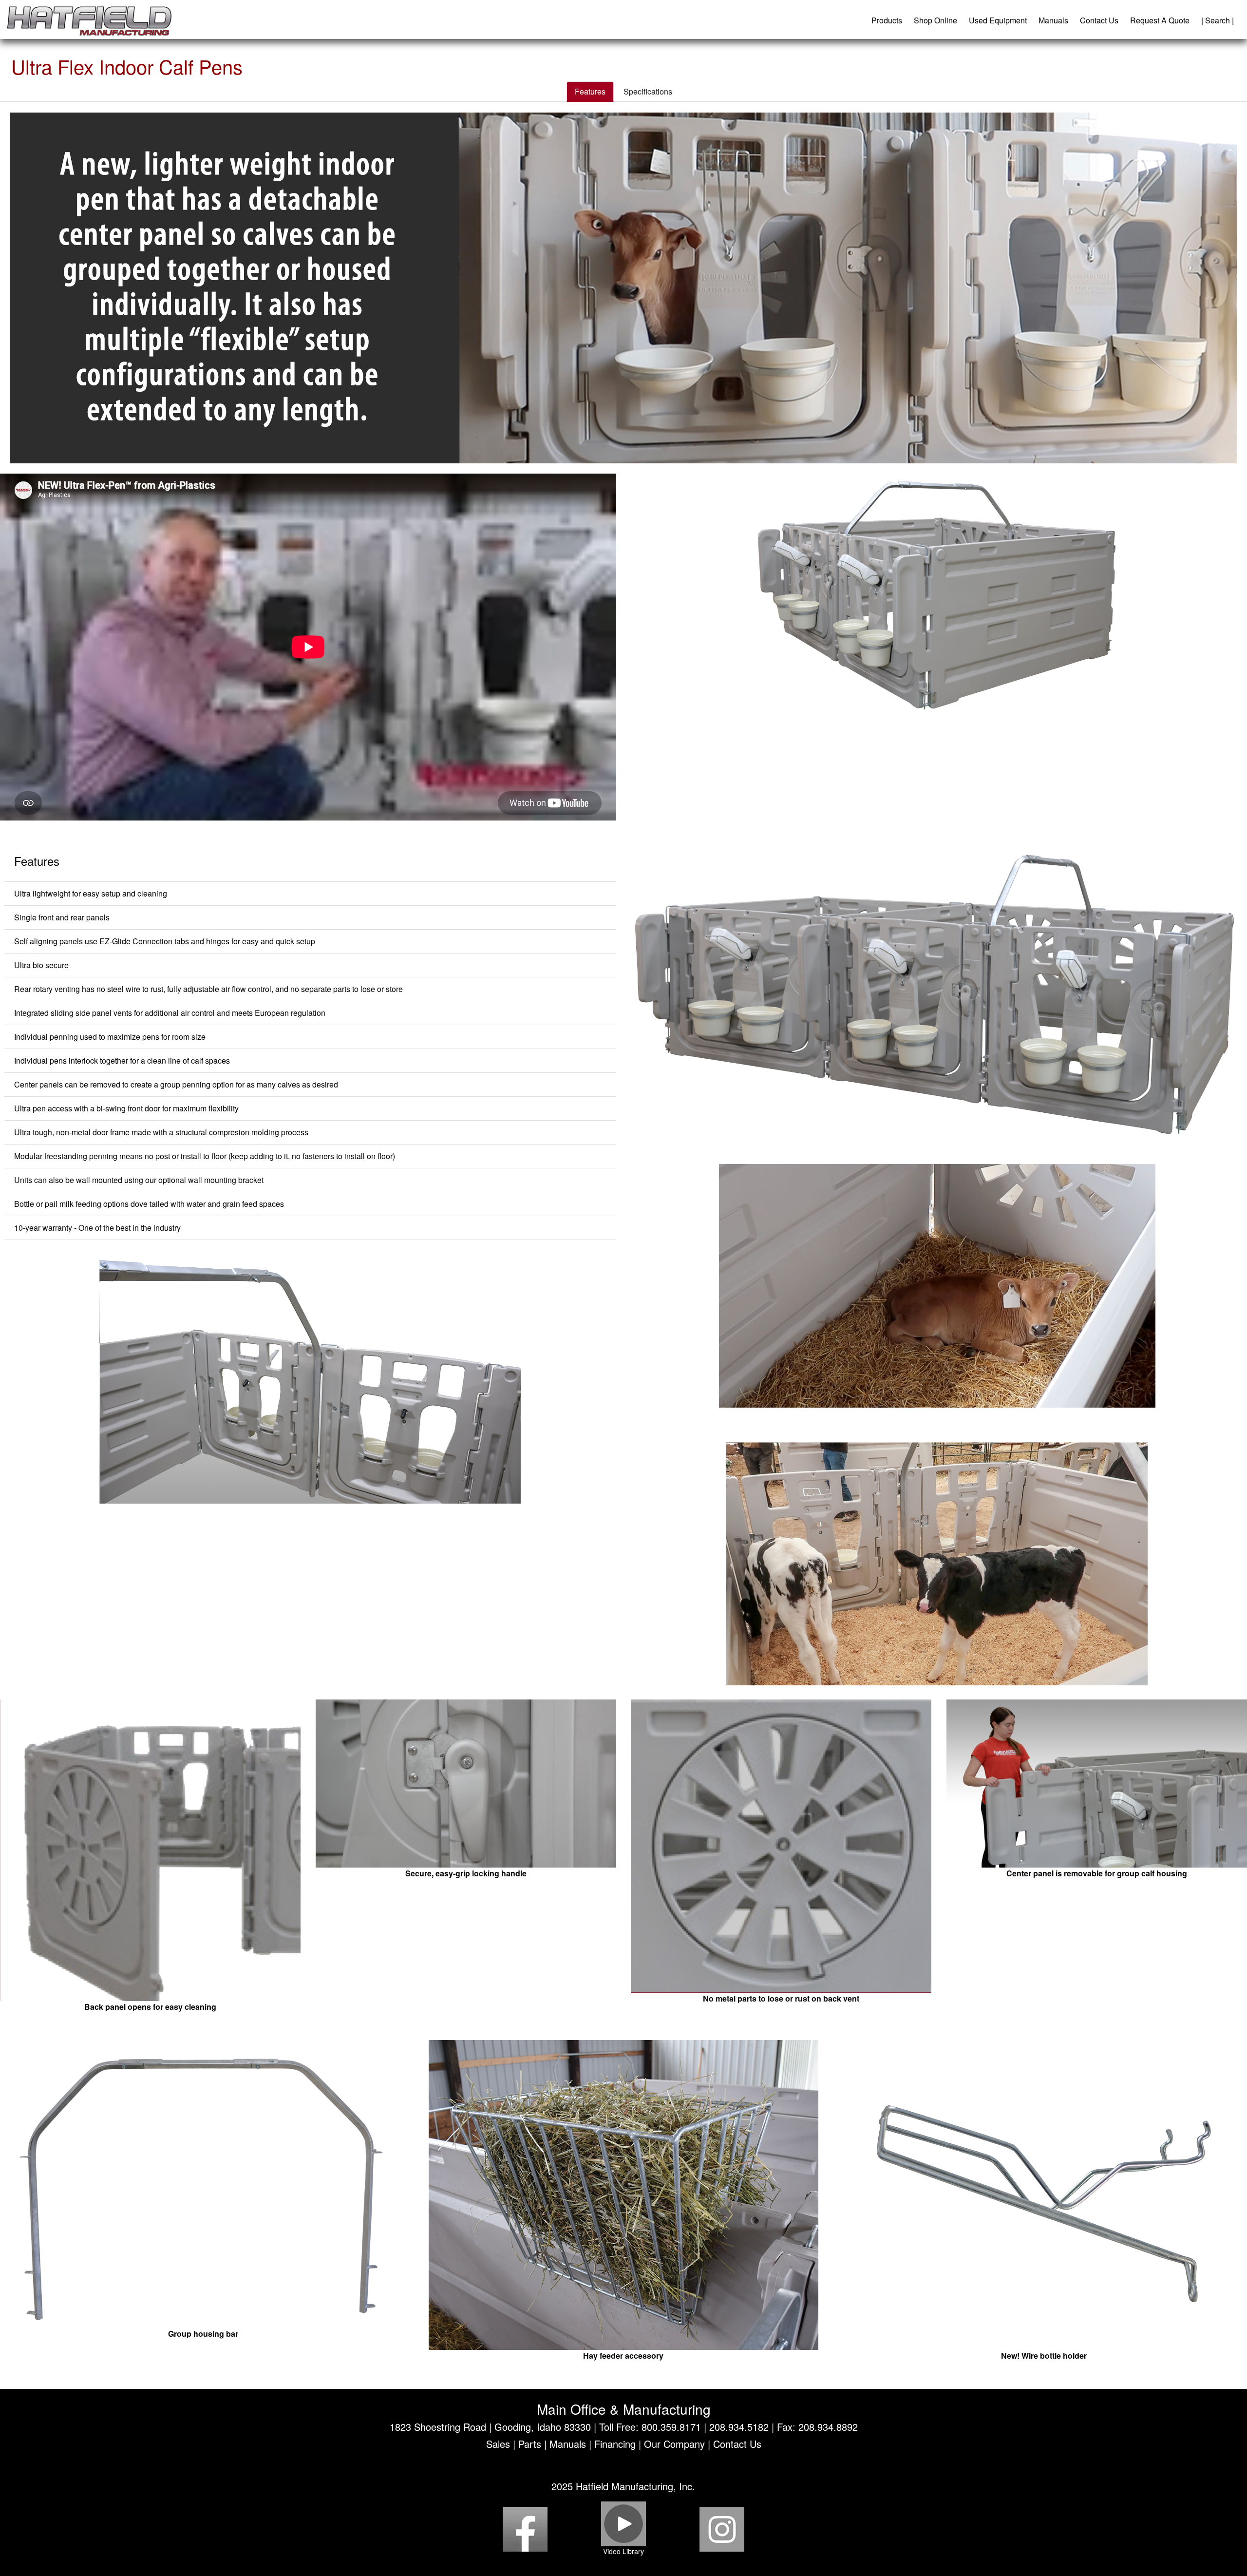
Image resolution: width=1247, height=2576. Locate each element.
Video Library (623, 2551)
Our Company (674, 2444)
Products (887, 20)
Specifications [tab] (648, 91)
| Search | (1218, 20)
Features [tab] (590, 91)
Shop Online (935, 20)
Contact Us (1099, 20)
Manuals (1053, 20)
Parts (530, 2444)
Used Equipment (998, 20)
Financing (615, 2444)
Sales (498, 2444)
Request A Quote (1160, 20)
